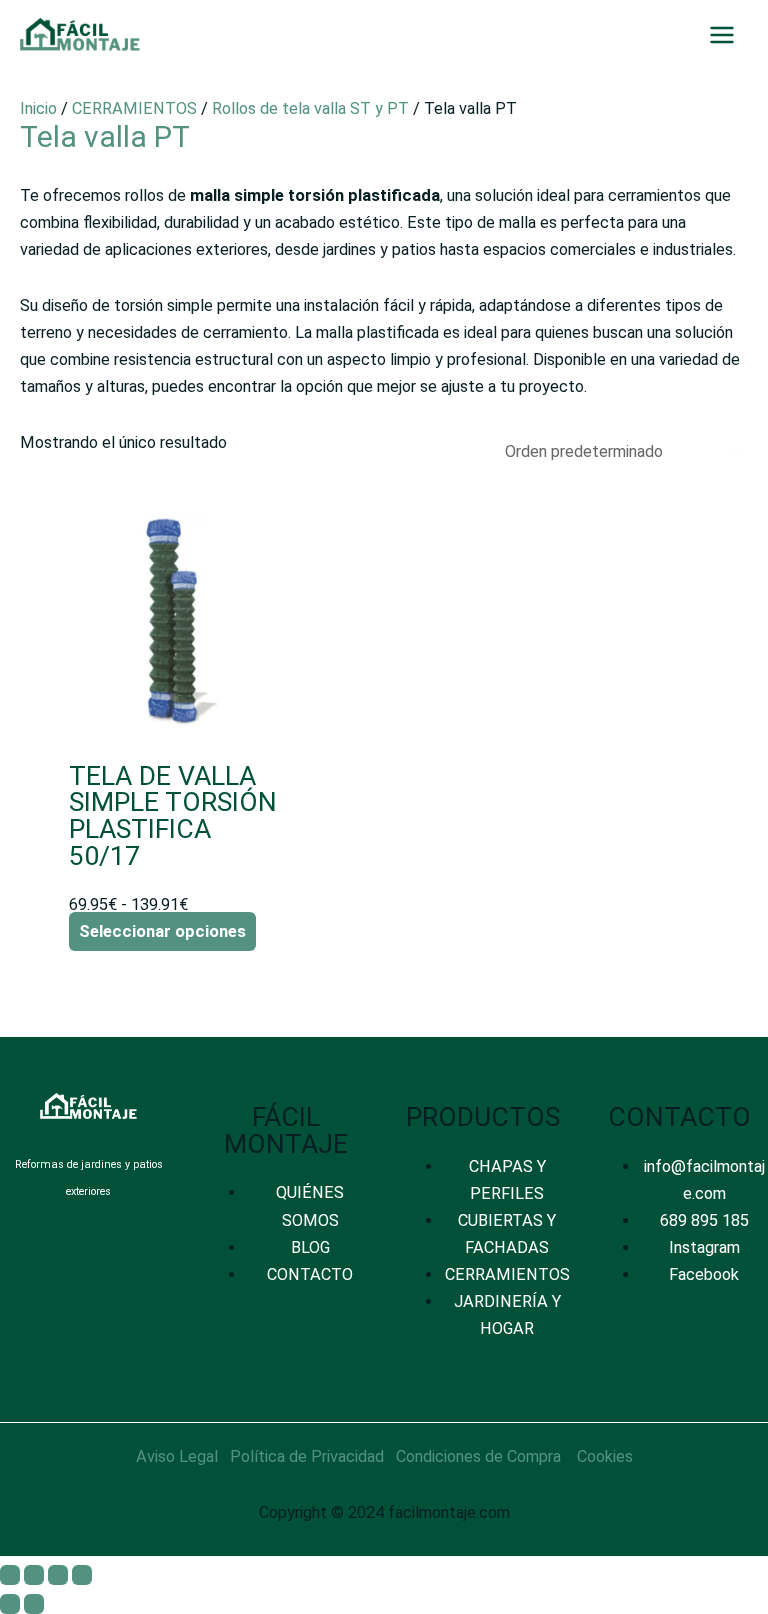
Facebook (704, 1274)
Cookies (605, 1456)
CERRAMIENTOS (134, 108)
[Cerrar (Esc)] (82, 1575)
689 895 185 (704, 1220)
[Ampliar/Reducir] (10, 1575)
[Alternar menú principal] (721, 35)
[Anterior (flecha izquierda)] (10, 1604)
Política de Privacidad (307, 1456)
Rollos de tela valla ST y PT (310, 108)
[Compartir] (58, 1575)
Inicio (38, 108)
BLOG (310, 1247)
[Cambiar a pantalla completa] (34, 1575)
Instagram (704, 1247)
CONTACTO (310, 1274)
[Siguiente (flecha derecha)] (34, 1604)
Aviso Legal (177, 1456)
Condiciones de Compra (478, 1456)
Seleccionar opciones (162, 931)
